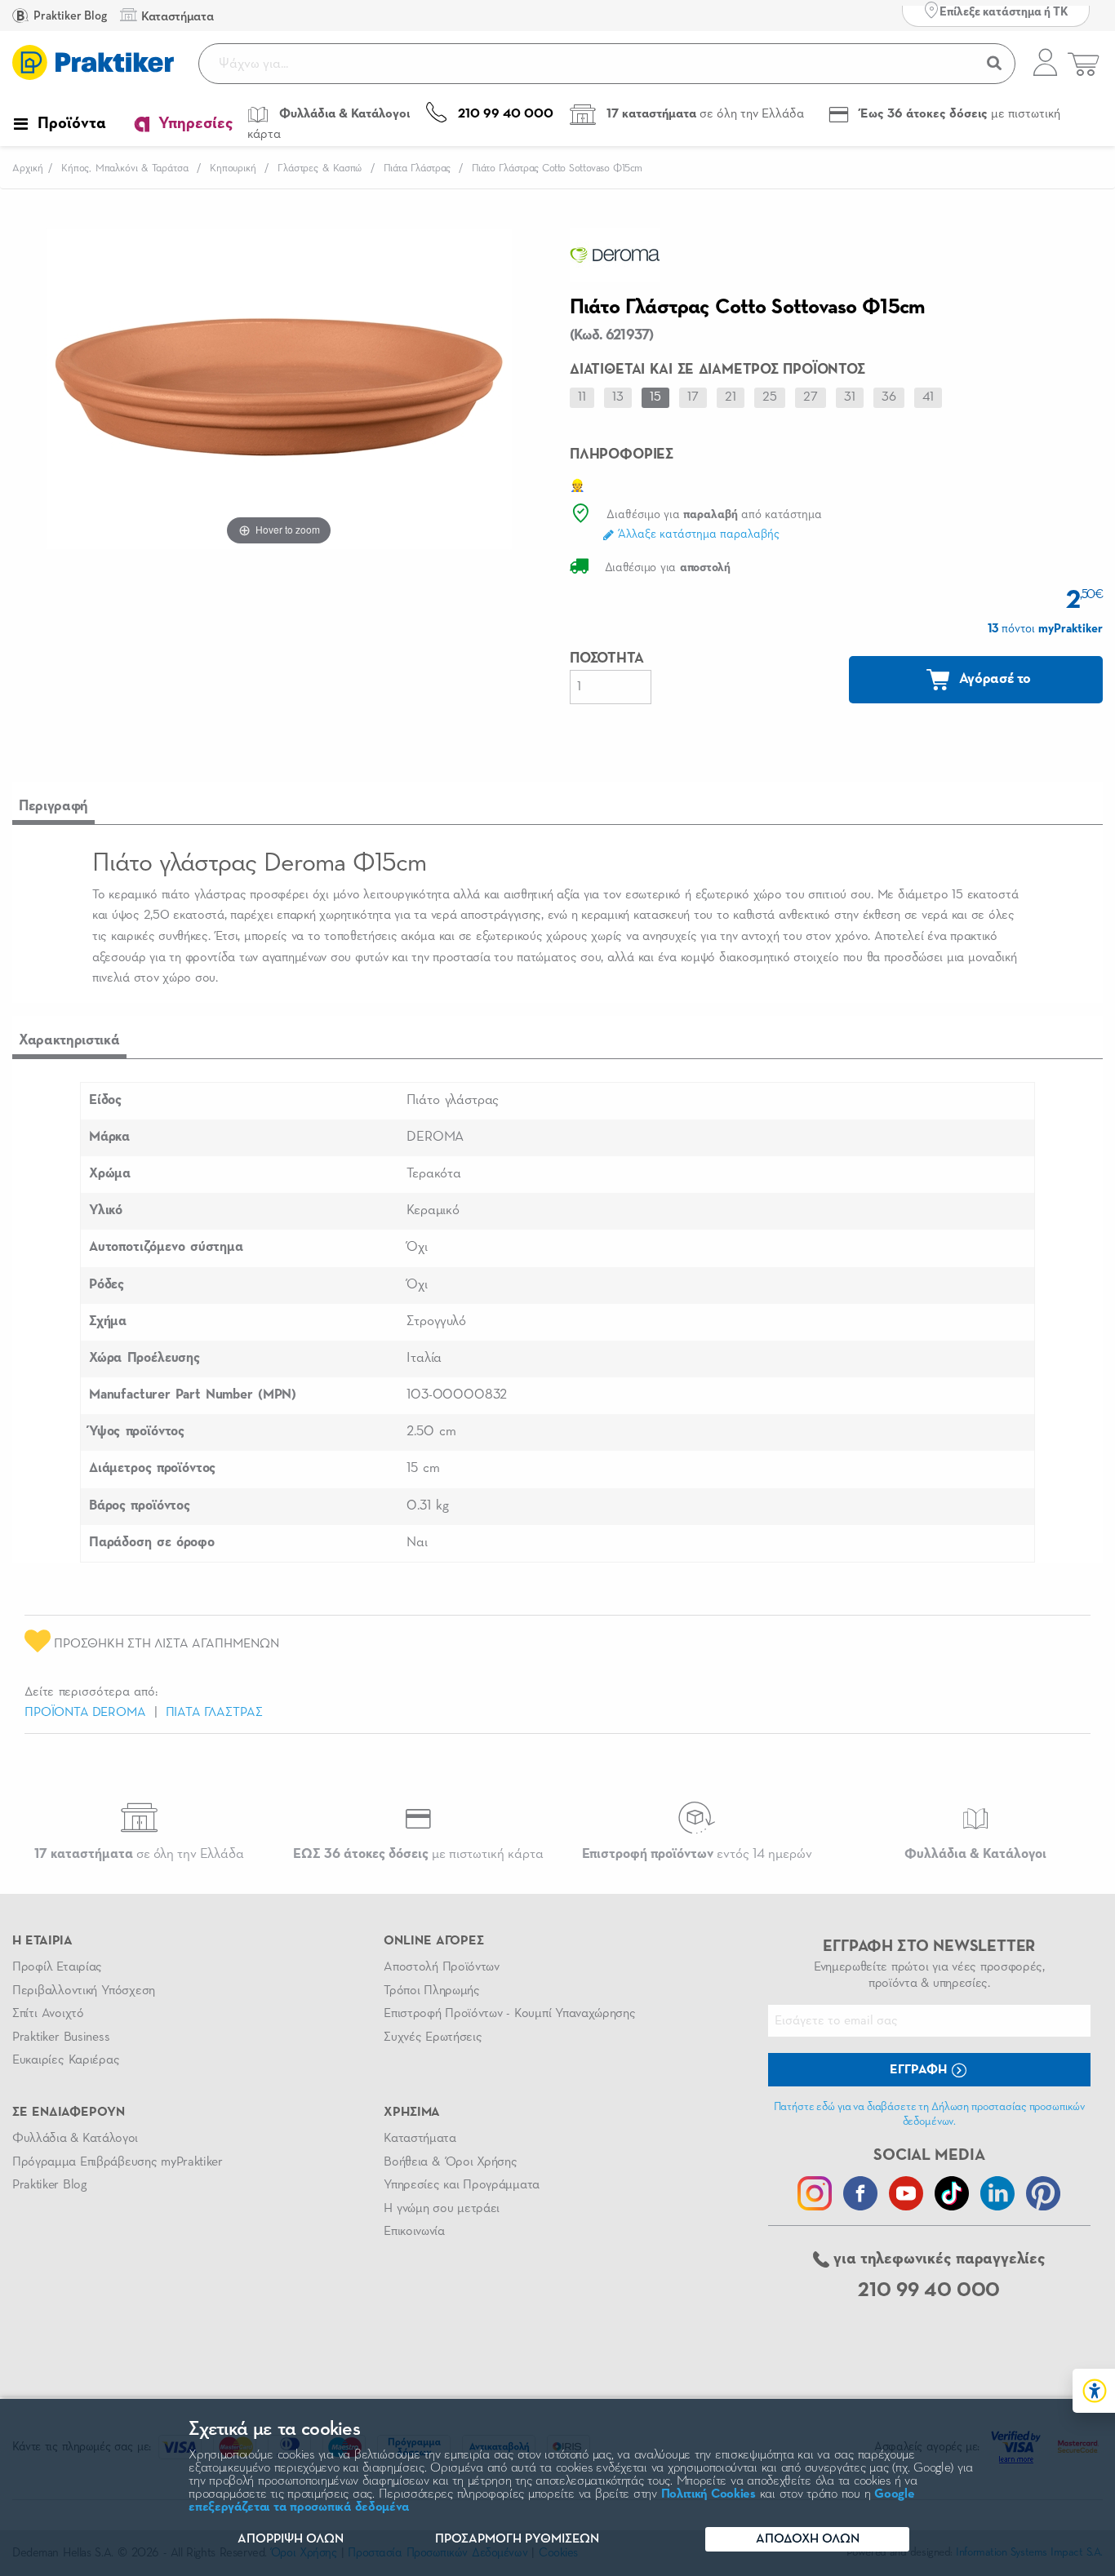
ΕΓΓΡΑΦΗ (920, 2070)
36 (889, 397)
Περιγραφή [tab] (53, 806)
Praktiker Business (61, 2037)
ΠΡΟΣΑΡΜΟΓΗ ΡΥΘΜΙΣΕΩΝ (517, 2539)
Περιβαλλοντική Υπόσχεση (84, 1991)
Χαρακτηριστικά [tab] (69, 1040)
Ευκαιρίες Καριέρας (66, 2060)
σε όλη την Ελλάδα (139, 1854)
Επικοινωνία (414, 2232)
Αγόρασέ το (993, 679)
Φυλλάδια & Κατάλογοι (75, 2139)
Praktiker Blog (69, 16)
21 (731, 397)
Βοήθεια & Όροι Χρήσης (450, 2162)
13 (618, 397)
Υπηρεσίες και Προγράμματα (462, 2185)
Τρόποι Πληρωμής (431, 1991)
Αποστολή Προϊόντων (442, 1967)
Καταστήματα (420, 2139)
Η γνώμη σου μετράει (442, 2209)
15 (655, 397)
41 (928, 397)
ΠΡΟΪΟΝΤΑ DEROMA (85, 1713)
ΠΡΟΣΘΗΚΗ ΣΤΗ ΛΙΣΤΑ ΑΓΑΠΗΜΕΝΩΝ (165, 1644)
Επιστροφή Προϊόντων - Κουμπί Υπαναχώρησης (509, 2014)
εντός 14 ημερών (697, 1854)
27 (811, 397)
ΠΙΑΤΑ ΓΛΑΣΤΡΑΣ (214, 1713)
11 (582, 397)
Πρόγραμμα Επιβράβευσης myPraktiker (118, 2162)
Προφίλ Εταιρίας (57, 1967)
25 (770, 397)
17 (693, 397)
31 (850, 397)
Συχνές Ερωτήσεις (433, 2037)
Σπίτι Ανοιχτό (48, 2014)
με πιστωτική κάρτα (418, 1854)
